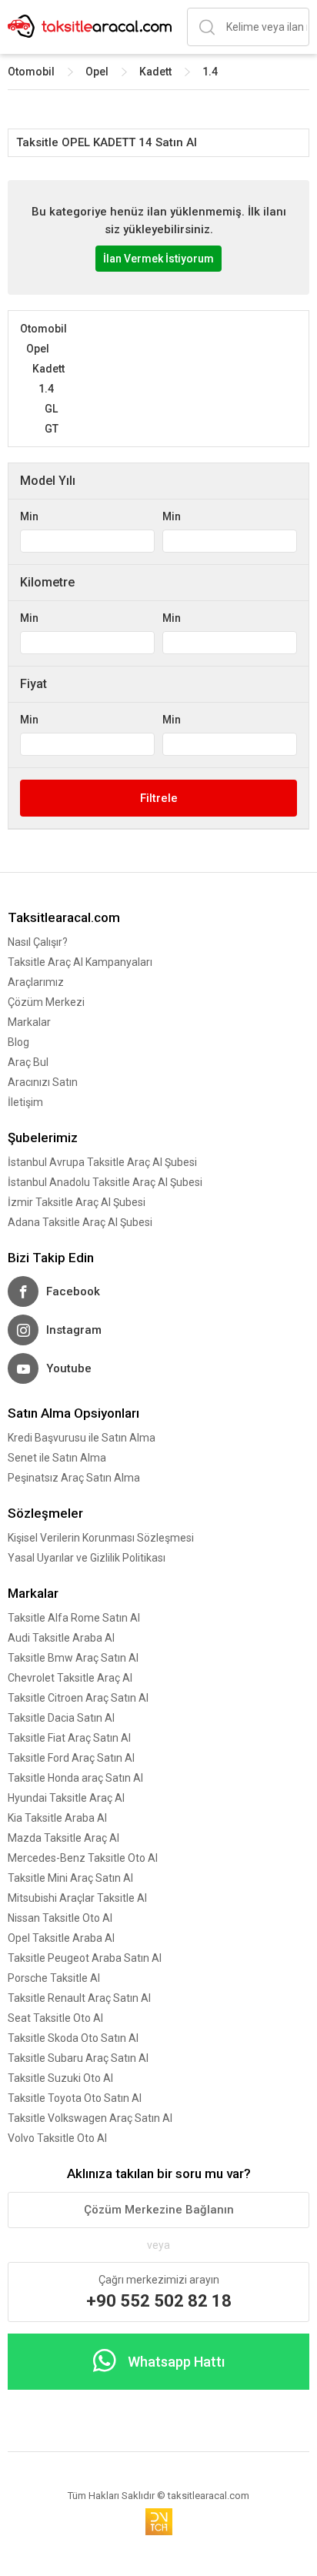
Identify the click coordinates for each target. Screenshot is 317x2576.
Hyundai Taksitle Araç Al (66, 1798)
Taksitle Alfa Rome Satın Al (74, 1618)
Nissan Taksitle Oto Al (60, 1918)
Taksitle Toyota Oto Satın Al (75, 2098)
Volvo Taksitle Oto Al (57, 2138)
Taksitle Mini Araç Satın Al (70, 1878)
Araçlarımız (36, 982)
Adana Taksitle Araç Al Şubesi (80, 1222)
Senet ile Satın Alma (57, 1458)
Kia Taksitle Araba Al (57, 1818)
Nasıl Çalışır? (38, 942)
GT (52, 429)
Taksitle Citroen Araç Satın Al (78, 1698)
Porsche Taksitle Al (54, 1978)
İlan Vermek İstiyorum (158, 259)
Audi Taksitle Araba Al (61, 1638)
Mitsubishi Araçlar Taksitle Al (77, 1898)
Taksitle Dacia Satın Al (61, 1718)
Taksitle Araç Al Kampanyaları (80, 962)
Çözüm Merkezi (46, 1002)
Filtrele (159, 798)
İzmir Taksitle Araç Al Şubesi (77, 1202)
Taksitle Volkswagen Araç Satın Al (90, 2118)
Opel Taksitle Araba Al (61, 1938)
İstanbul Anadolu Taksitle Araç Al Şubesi (105, 1182)
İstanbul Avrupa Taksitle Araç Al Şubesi (102, 1162)
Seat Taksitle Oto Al (55, 2018)
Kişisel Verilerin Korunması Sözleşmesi (101, 1538)
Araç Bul (28, 1062)
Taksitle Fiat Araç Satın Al (69, 1738)
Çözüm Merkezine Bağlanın (159, 2210)
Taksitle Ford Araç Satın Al (71, 1758)
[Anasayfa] (90, 27)
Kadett (155, 72)
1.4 (210, 72)
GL (51, 409)
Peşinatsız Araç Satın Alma (74, 1478)
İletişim (25, 1102)
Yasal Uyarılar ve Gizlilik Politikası (87, 1558)
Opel (97, 72)
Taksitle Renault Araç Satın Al (79, 1998)
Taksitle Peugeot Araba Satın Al (85, 1958)
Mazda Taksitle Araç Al (63, 1838)
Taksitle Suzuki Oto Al (60, 2078)
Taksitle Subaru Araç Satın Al (78, 2058)
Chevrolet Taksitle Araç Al (70, 1678)
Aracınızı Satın (43, 1082)
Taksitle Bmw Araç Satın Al (73, 1658)
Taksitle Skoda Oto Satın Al (73, 2038)
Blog (18, 1042)
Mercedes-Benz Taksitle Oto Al (83, 1858)
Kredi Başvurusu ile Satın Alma (82, 1438)
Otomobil (31, 72)
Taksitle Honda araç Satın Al (75, 1778)
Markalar (29, 1022)
